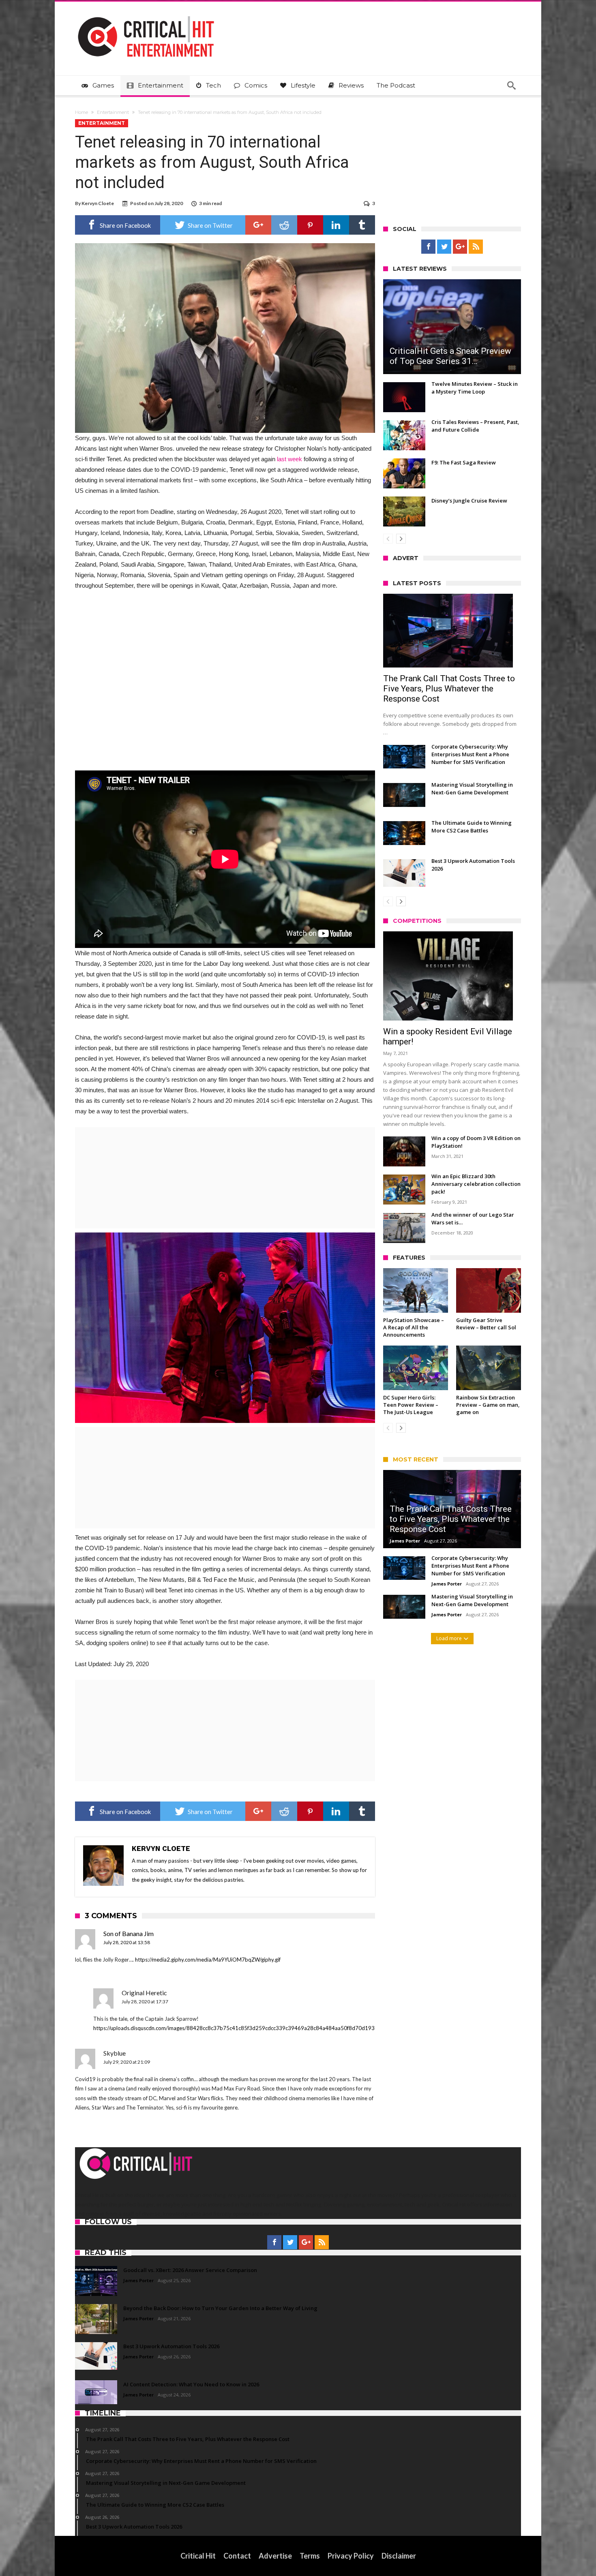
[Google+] (460, 247)
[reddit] (284, 225)
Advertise (275, 2556)
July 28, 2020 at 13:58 (127, 1942)
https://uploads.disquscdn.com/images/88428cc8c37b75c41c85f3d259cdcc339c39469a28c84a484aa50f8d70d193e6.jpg (241, 2028)
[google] (258, 225)
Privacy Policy (351, 2556)
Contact (237, 2556)
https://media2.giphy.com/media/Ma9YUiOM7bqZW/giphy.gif (208, 1960)
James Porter (405, 1541)
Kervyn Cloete (98, 203)
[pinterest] (310, 225)
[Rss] (476, 247)
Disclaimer (399, 2556)
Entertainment (113, 112)
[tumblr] (362, 225)
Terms (310, 2556)
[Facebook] (428, 247)
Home (81, 112)
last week (289, 459)
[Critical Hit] (146, 14)
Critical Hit (198, 2556)
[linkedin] (336, 225)
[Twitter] (444, 247)
